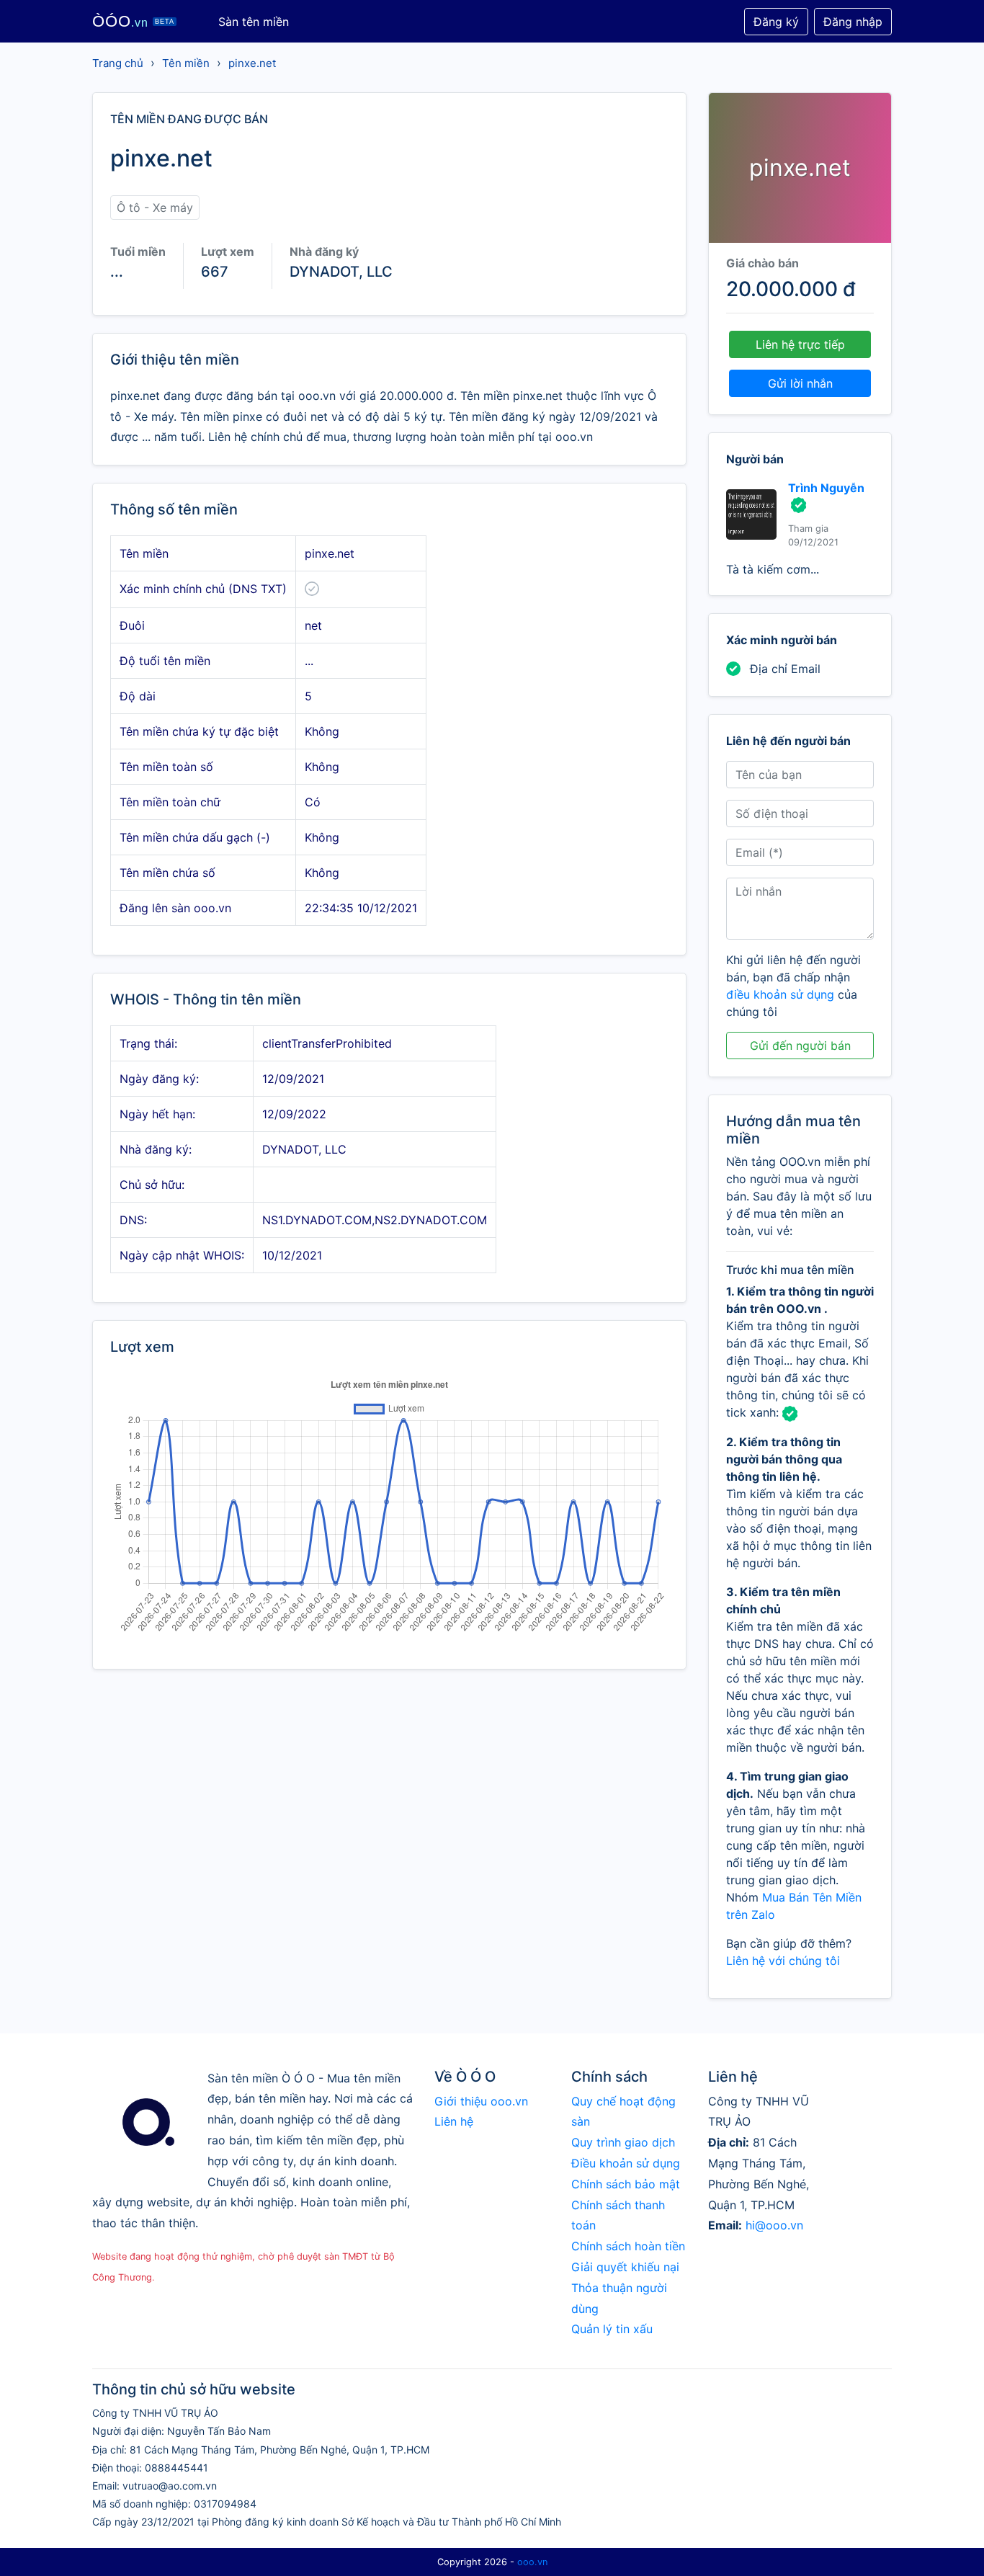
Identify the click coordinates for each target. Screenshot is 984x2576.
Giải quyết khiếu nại (625, 2267)
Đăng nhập (853, 22)
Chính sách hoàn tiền (628, 2246)
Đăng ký (776, 22)
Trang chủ (118, 63)
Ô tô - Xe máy (155, 208)
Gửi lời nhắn (800, 383)
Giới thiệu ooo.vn (481, 2101)
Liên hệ (454, 2121)
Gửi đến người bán (800, 1046)
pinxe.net (252, 63)
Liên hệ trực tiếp (800, 344)
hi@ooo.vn (774, 2225)
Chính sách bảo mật (626, 2184)
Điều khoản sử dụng (626, 2163)
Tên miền (186, 63)
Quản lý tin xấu (612, 2329)
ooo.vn (532, 2562)
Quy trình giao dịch (623, 2142)
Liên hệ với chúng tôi (783, 1961)
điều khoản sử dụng (780, 994)
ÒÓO (133, 21)
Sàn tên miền (254, 22)
